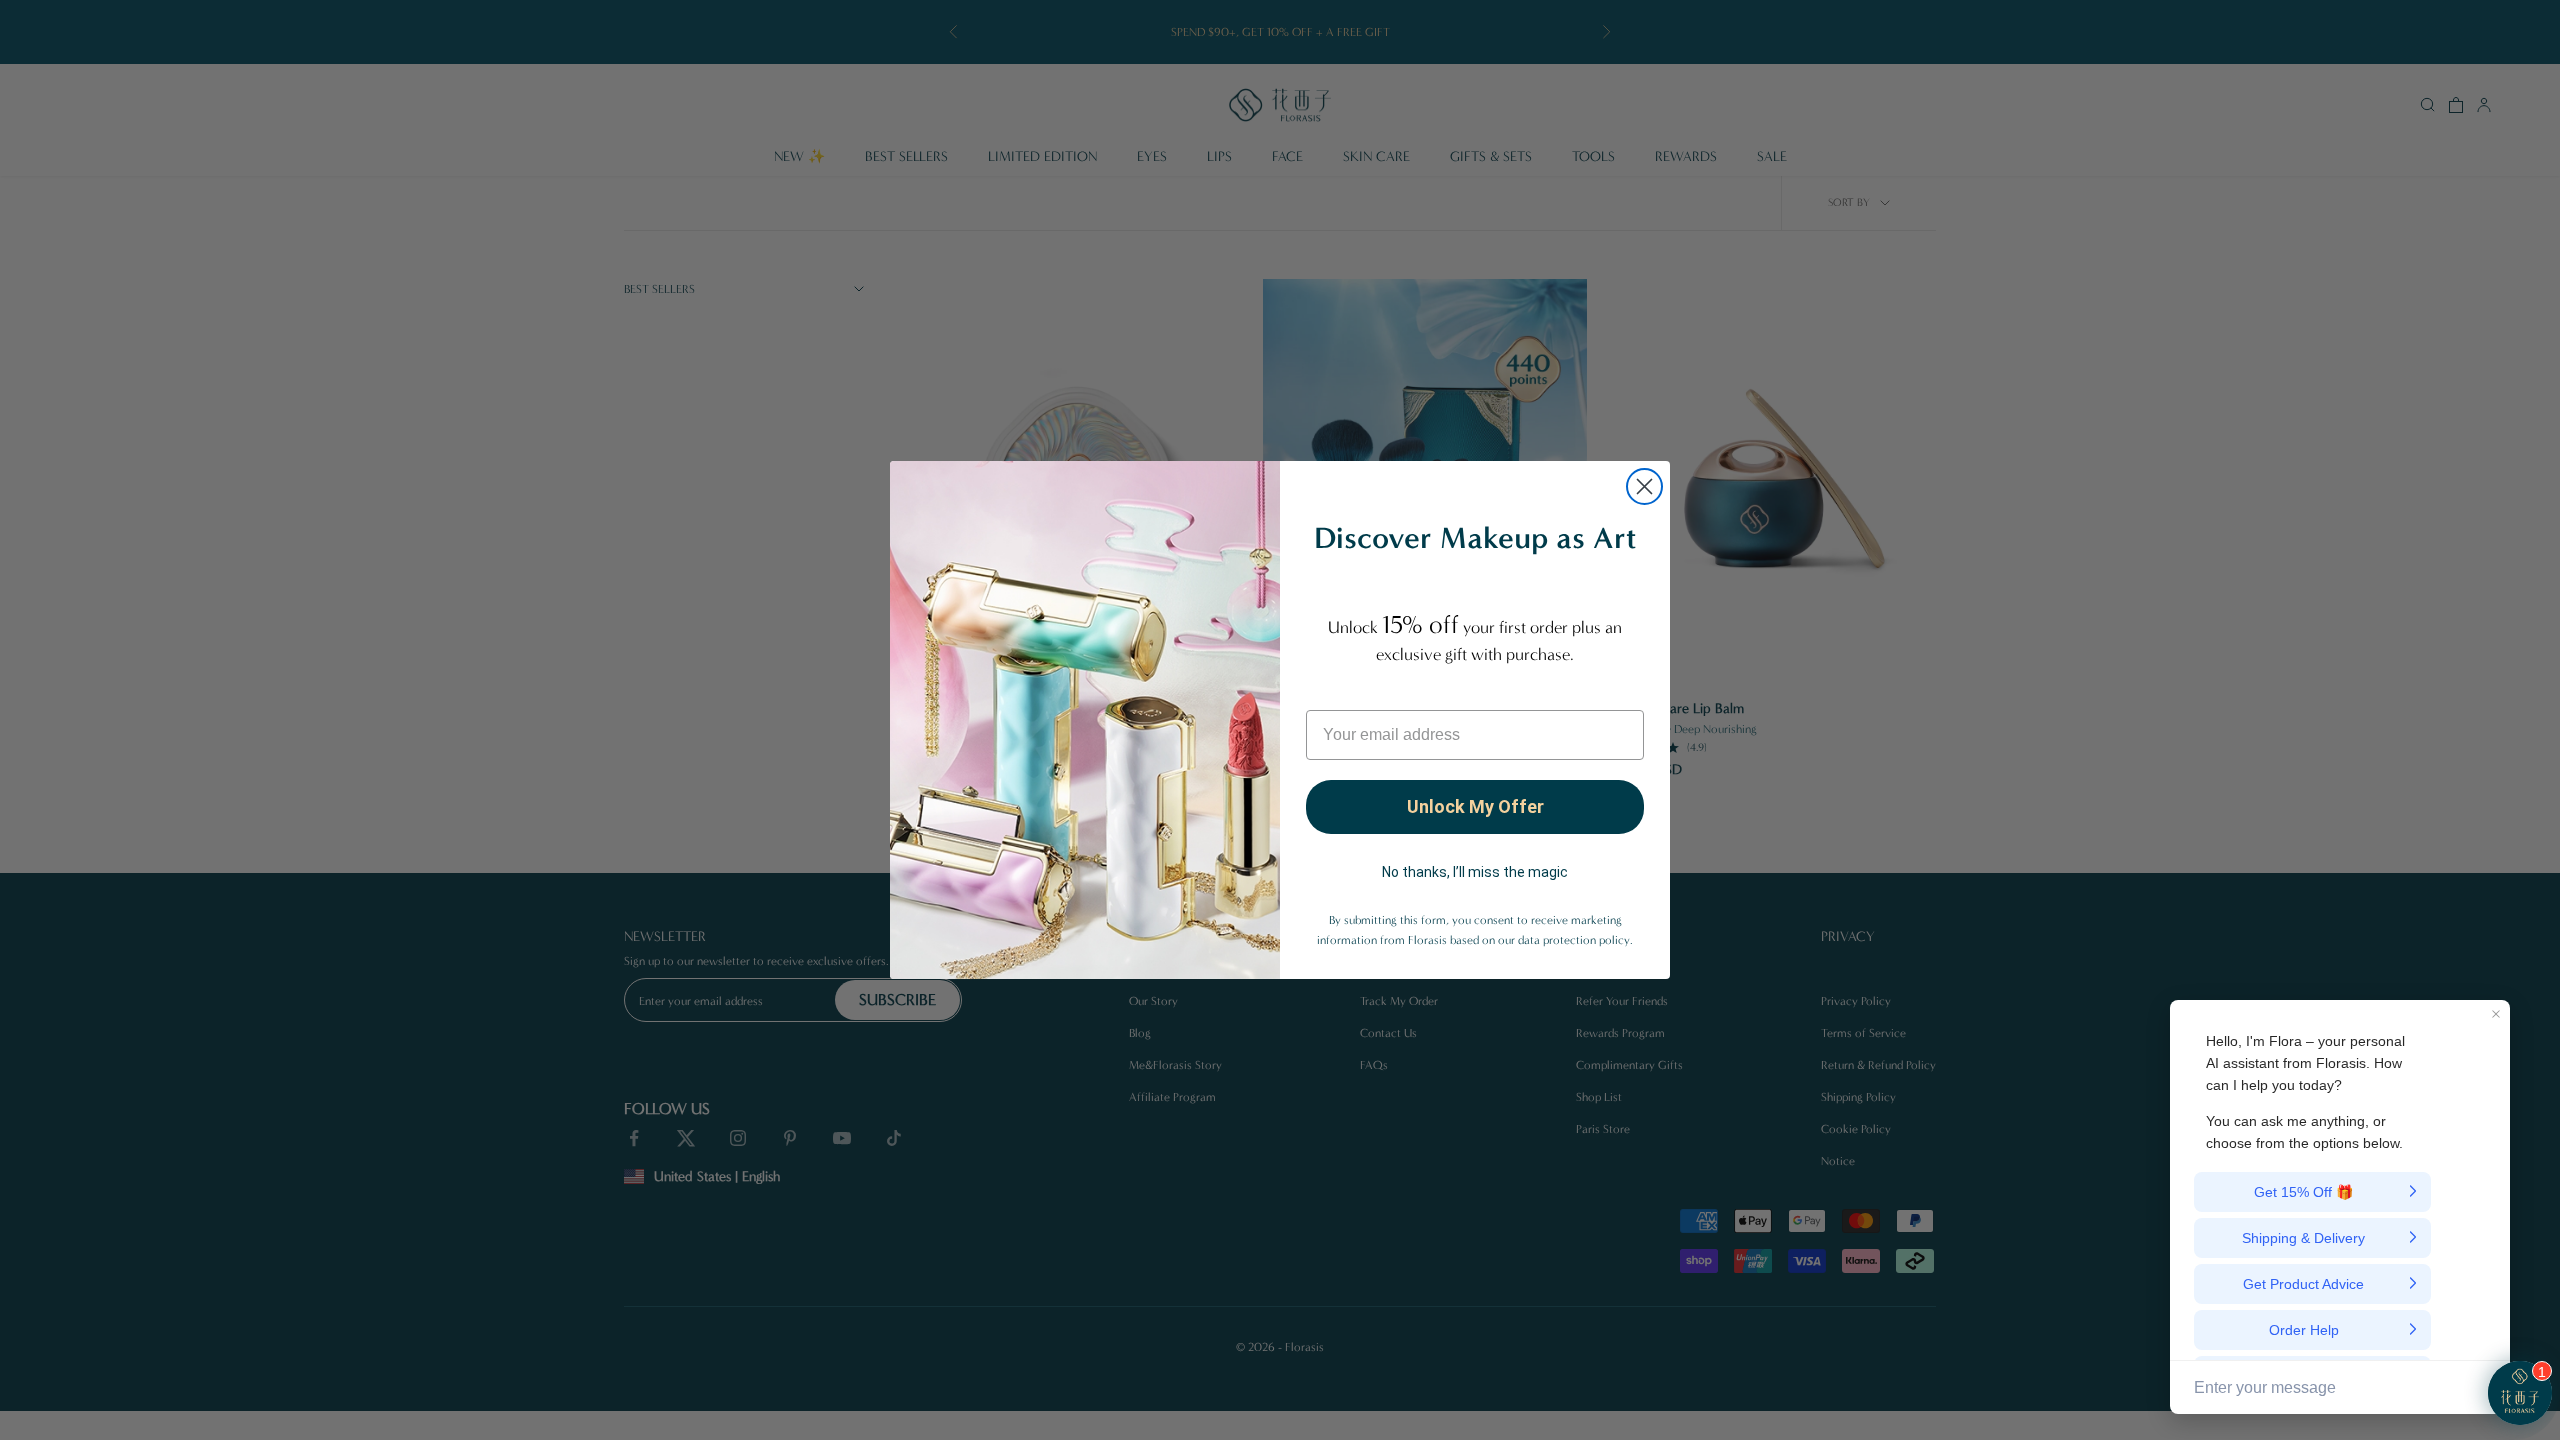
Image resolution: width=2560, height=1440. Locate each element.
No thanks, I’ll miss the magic (1475, 872)
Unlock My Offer (1475, 806)
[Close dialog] (1644, 486)
